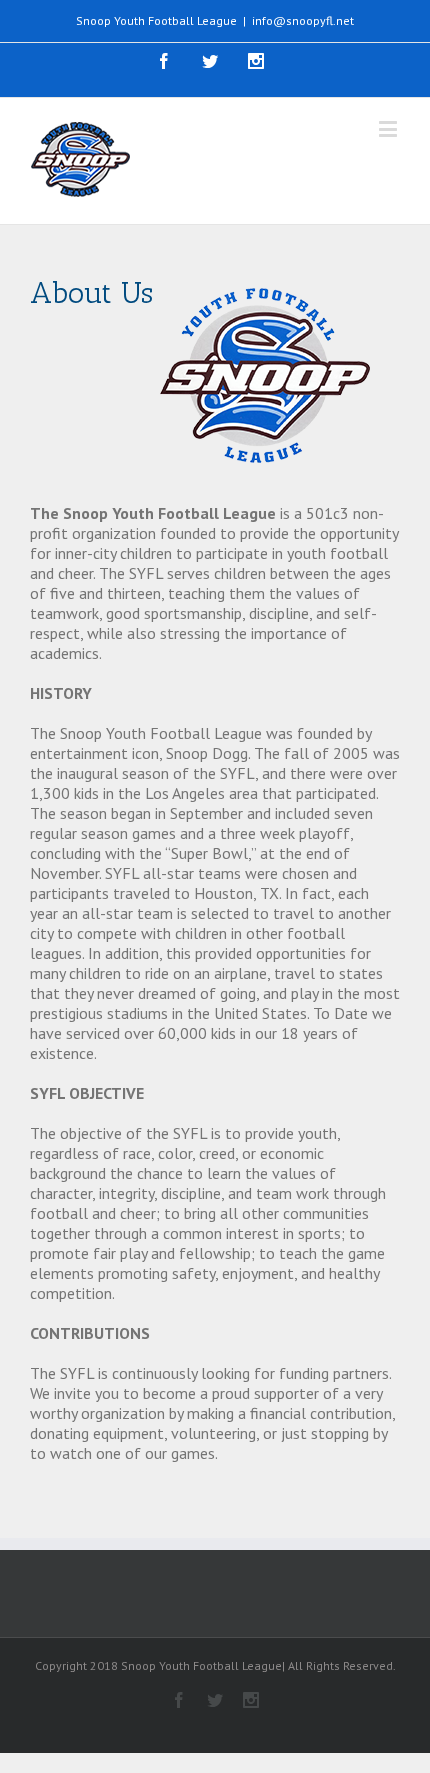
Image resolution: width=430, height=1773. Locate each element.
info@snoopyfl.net (303, 20)
